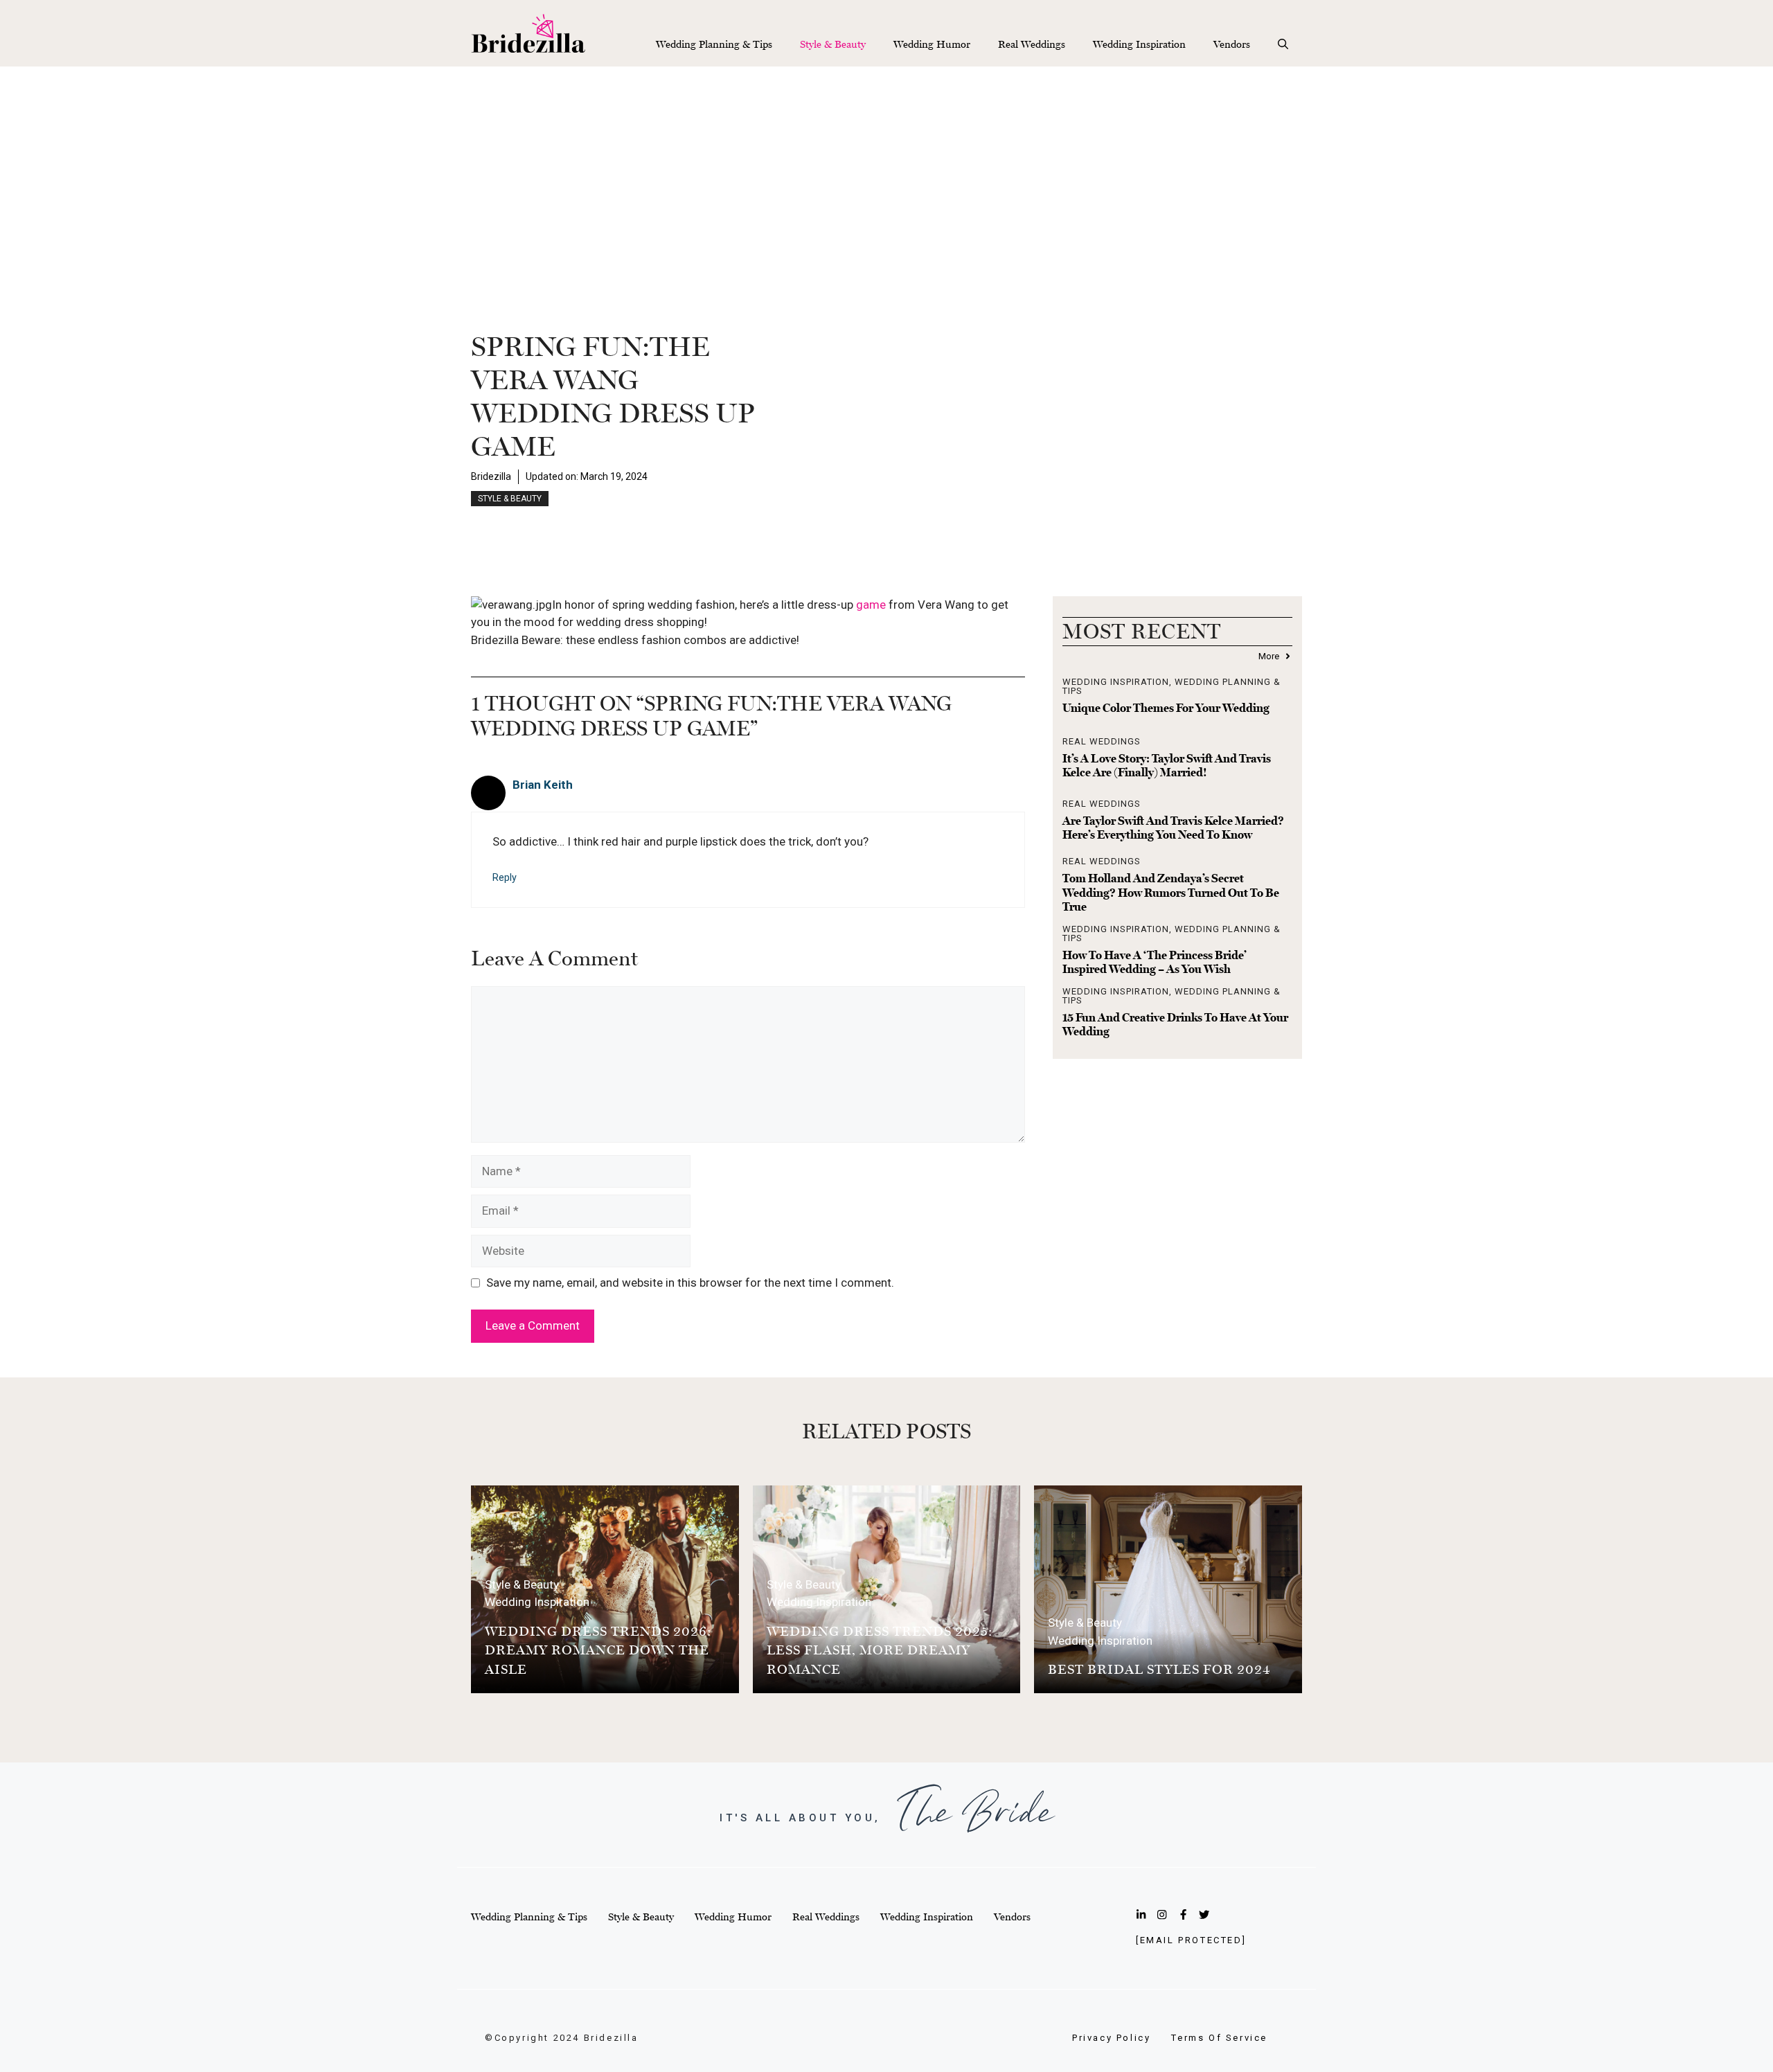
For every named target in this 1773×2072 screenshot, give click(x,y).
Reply (505, 878)
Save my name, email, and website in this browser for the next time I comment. (690, 1283)
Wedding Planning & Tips (714, 44)
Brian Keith (543, 785)
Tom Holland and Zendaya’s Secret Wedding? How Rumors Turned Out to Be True (1171, 892)
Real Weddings (1032, 44)
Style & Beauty (833, 44)
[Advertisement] (886, 170)
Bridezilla (491, 476)
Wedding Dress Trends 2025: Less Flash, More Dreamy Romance (880, 1650)
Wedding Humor (932, 44)
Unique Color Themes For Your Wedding (1166, 708)
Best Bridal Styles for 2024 (1159, 1669)
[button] (1283, 44)
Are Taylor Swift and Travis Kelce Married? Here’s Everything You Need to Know (1173, 828)
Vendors (1232, 44)
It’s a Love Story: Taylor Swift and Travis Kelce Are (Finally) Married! (1167, 765)
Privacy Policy (1111, 2038)
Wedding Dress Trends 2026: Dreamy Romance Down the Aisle (598, 1650)
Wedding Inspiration (1139, 44)
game (872, 605)
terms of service (1219, 2038)
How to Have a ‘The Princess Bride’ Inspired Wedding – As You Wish (1155, 962)
